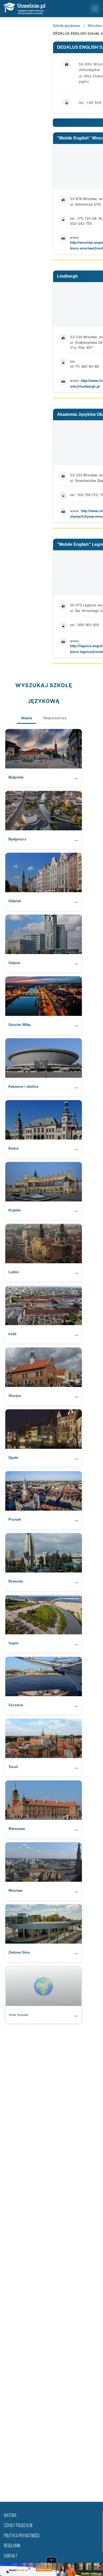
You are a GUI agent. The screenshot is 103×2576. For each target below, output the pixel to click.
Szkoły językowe (66, 26)
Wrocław (95, 26)
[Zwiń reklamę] (51, 2560)
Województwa (55, 718)
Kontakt (11, 2556)
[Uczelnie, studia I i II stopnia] (24, 9)
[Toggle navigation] (95, 8)
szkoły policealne (18, 2526)
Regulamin (12, 2546)
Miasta (27, 718)
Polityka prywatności (22, 2536)
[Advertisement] (51, 2260)
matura (10, 2516)
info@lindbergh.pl (85, 386)
